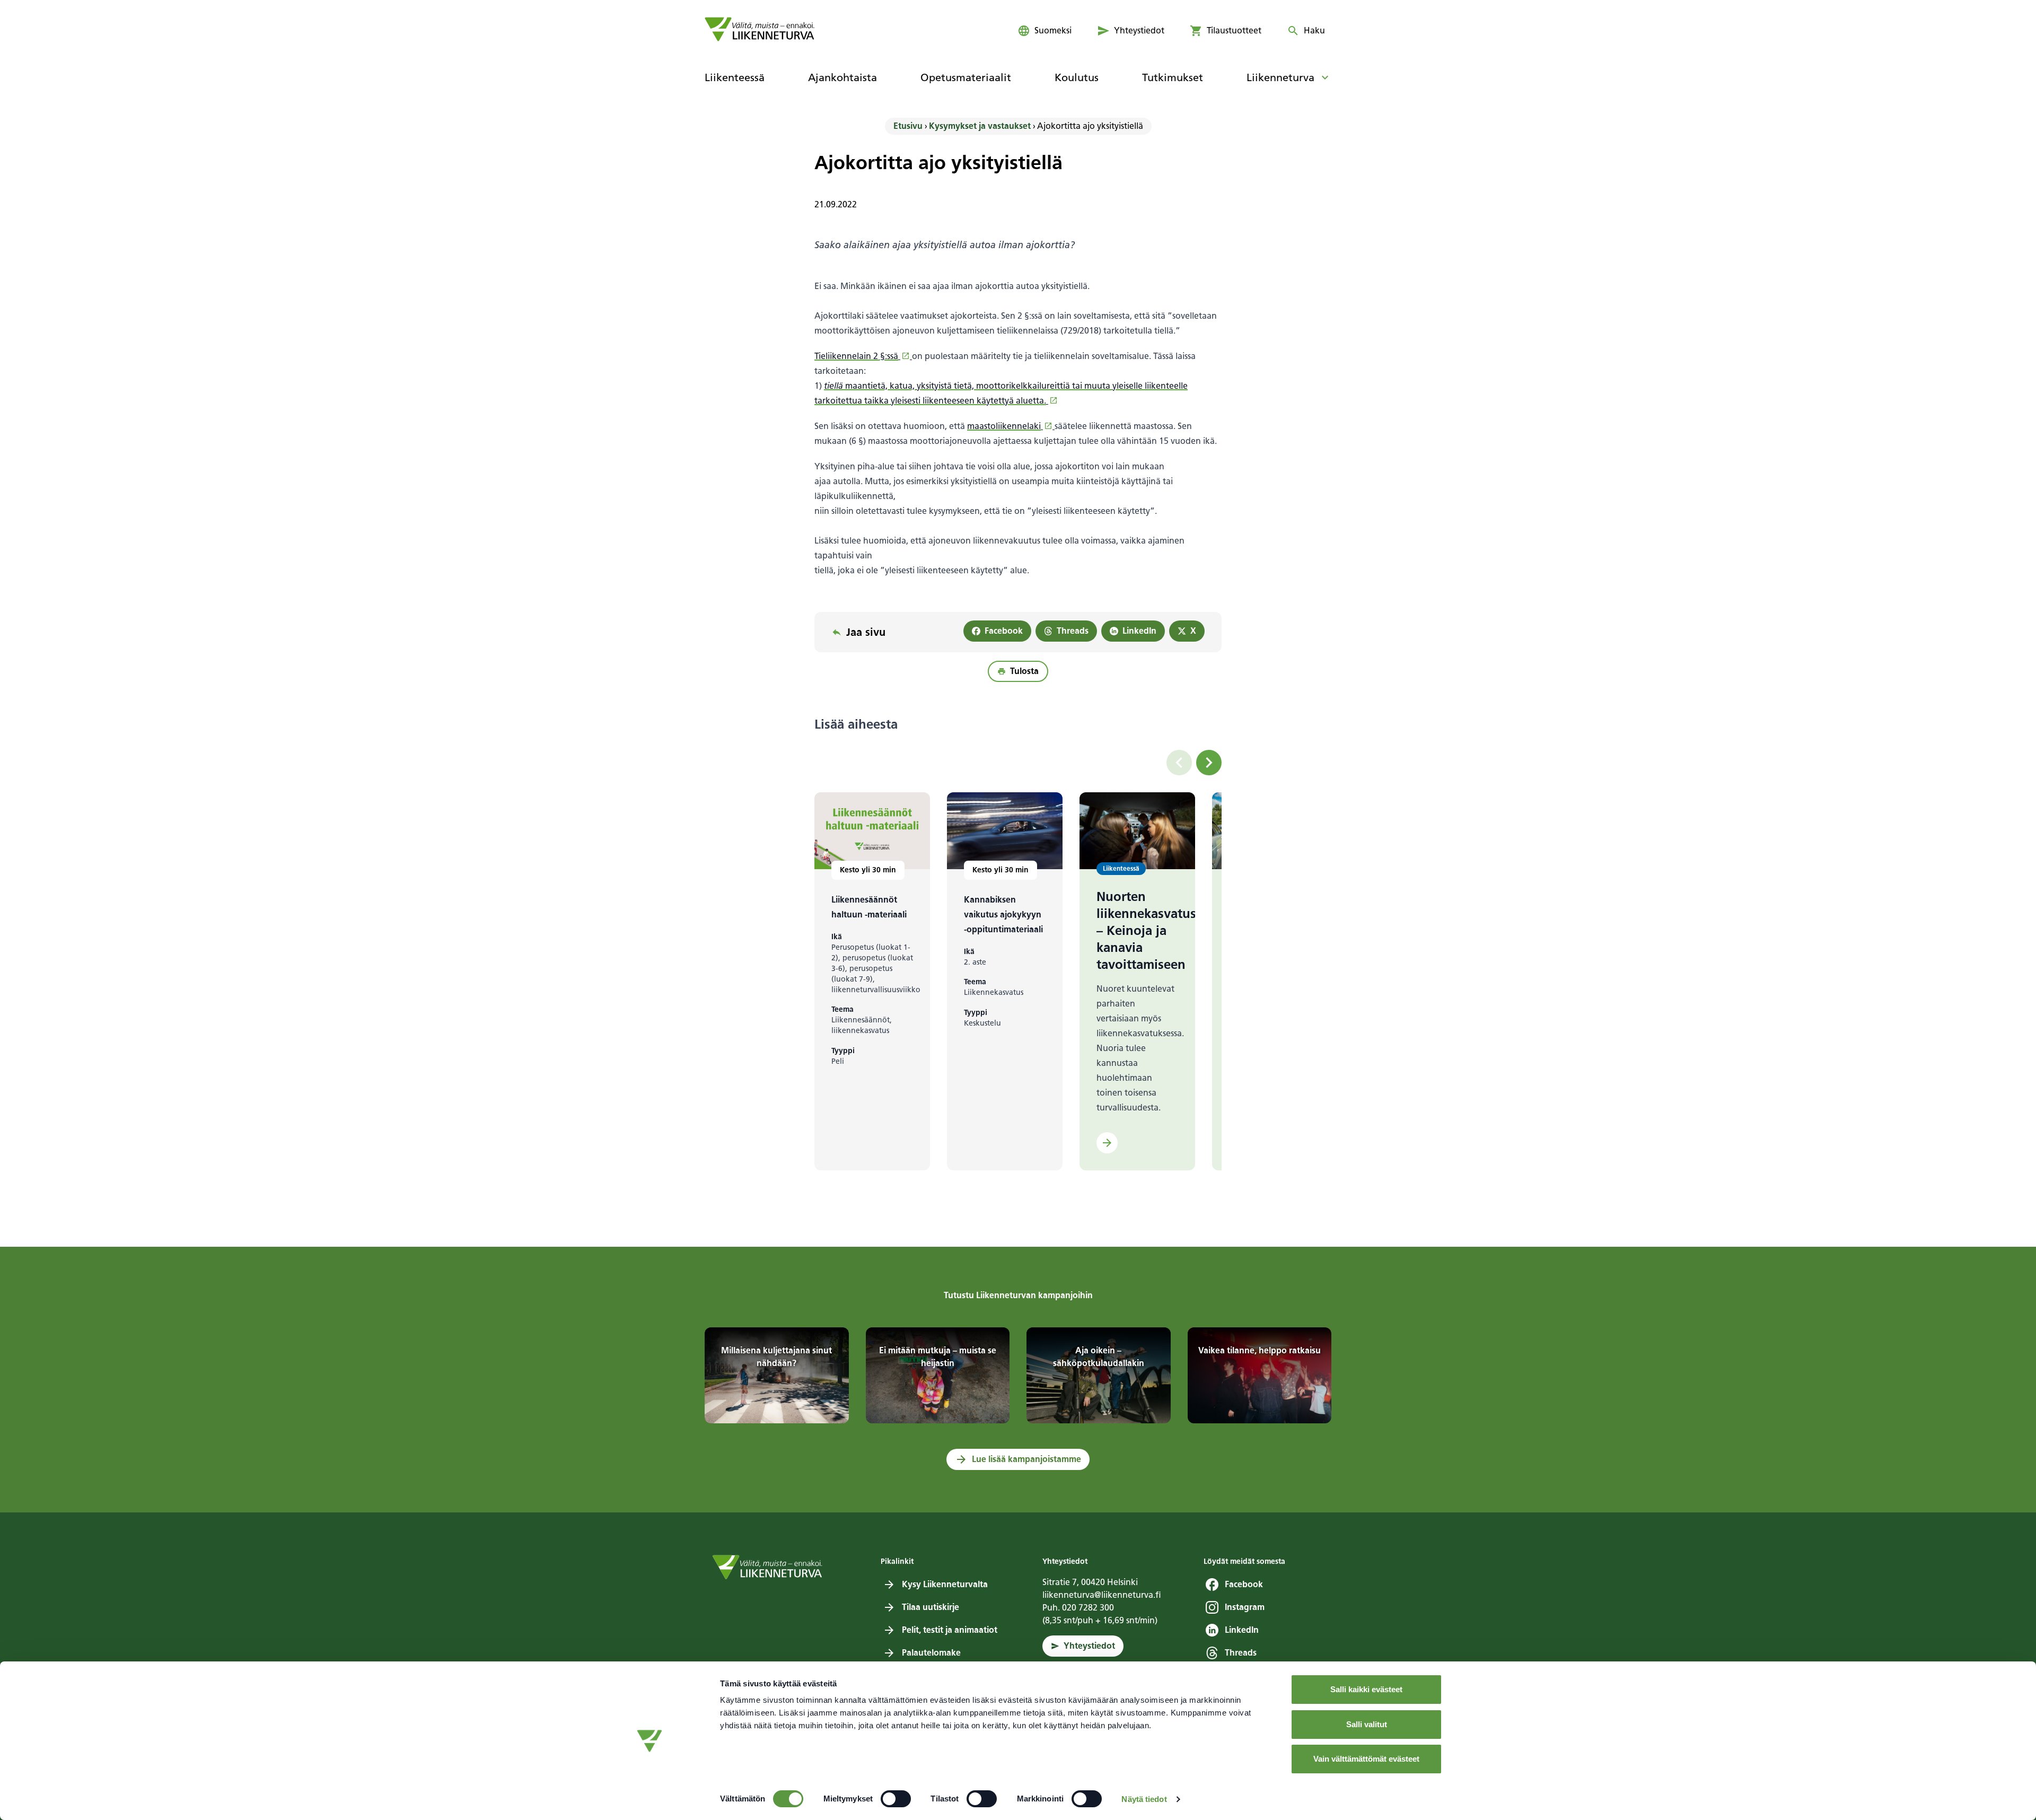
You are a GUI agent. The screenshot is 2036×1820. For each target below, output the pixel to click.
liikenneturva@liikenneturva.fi (1102, 1595)
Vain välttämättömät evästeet (1366, 1759)
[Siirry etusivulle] (760, 29)
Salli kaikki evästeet (1366, 1689)
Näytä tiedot (1144, 1799)
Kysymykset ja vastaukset (980, 126)
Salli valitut (1367, 1724)
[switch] (896, 1799)
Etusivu (908, 126)
